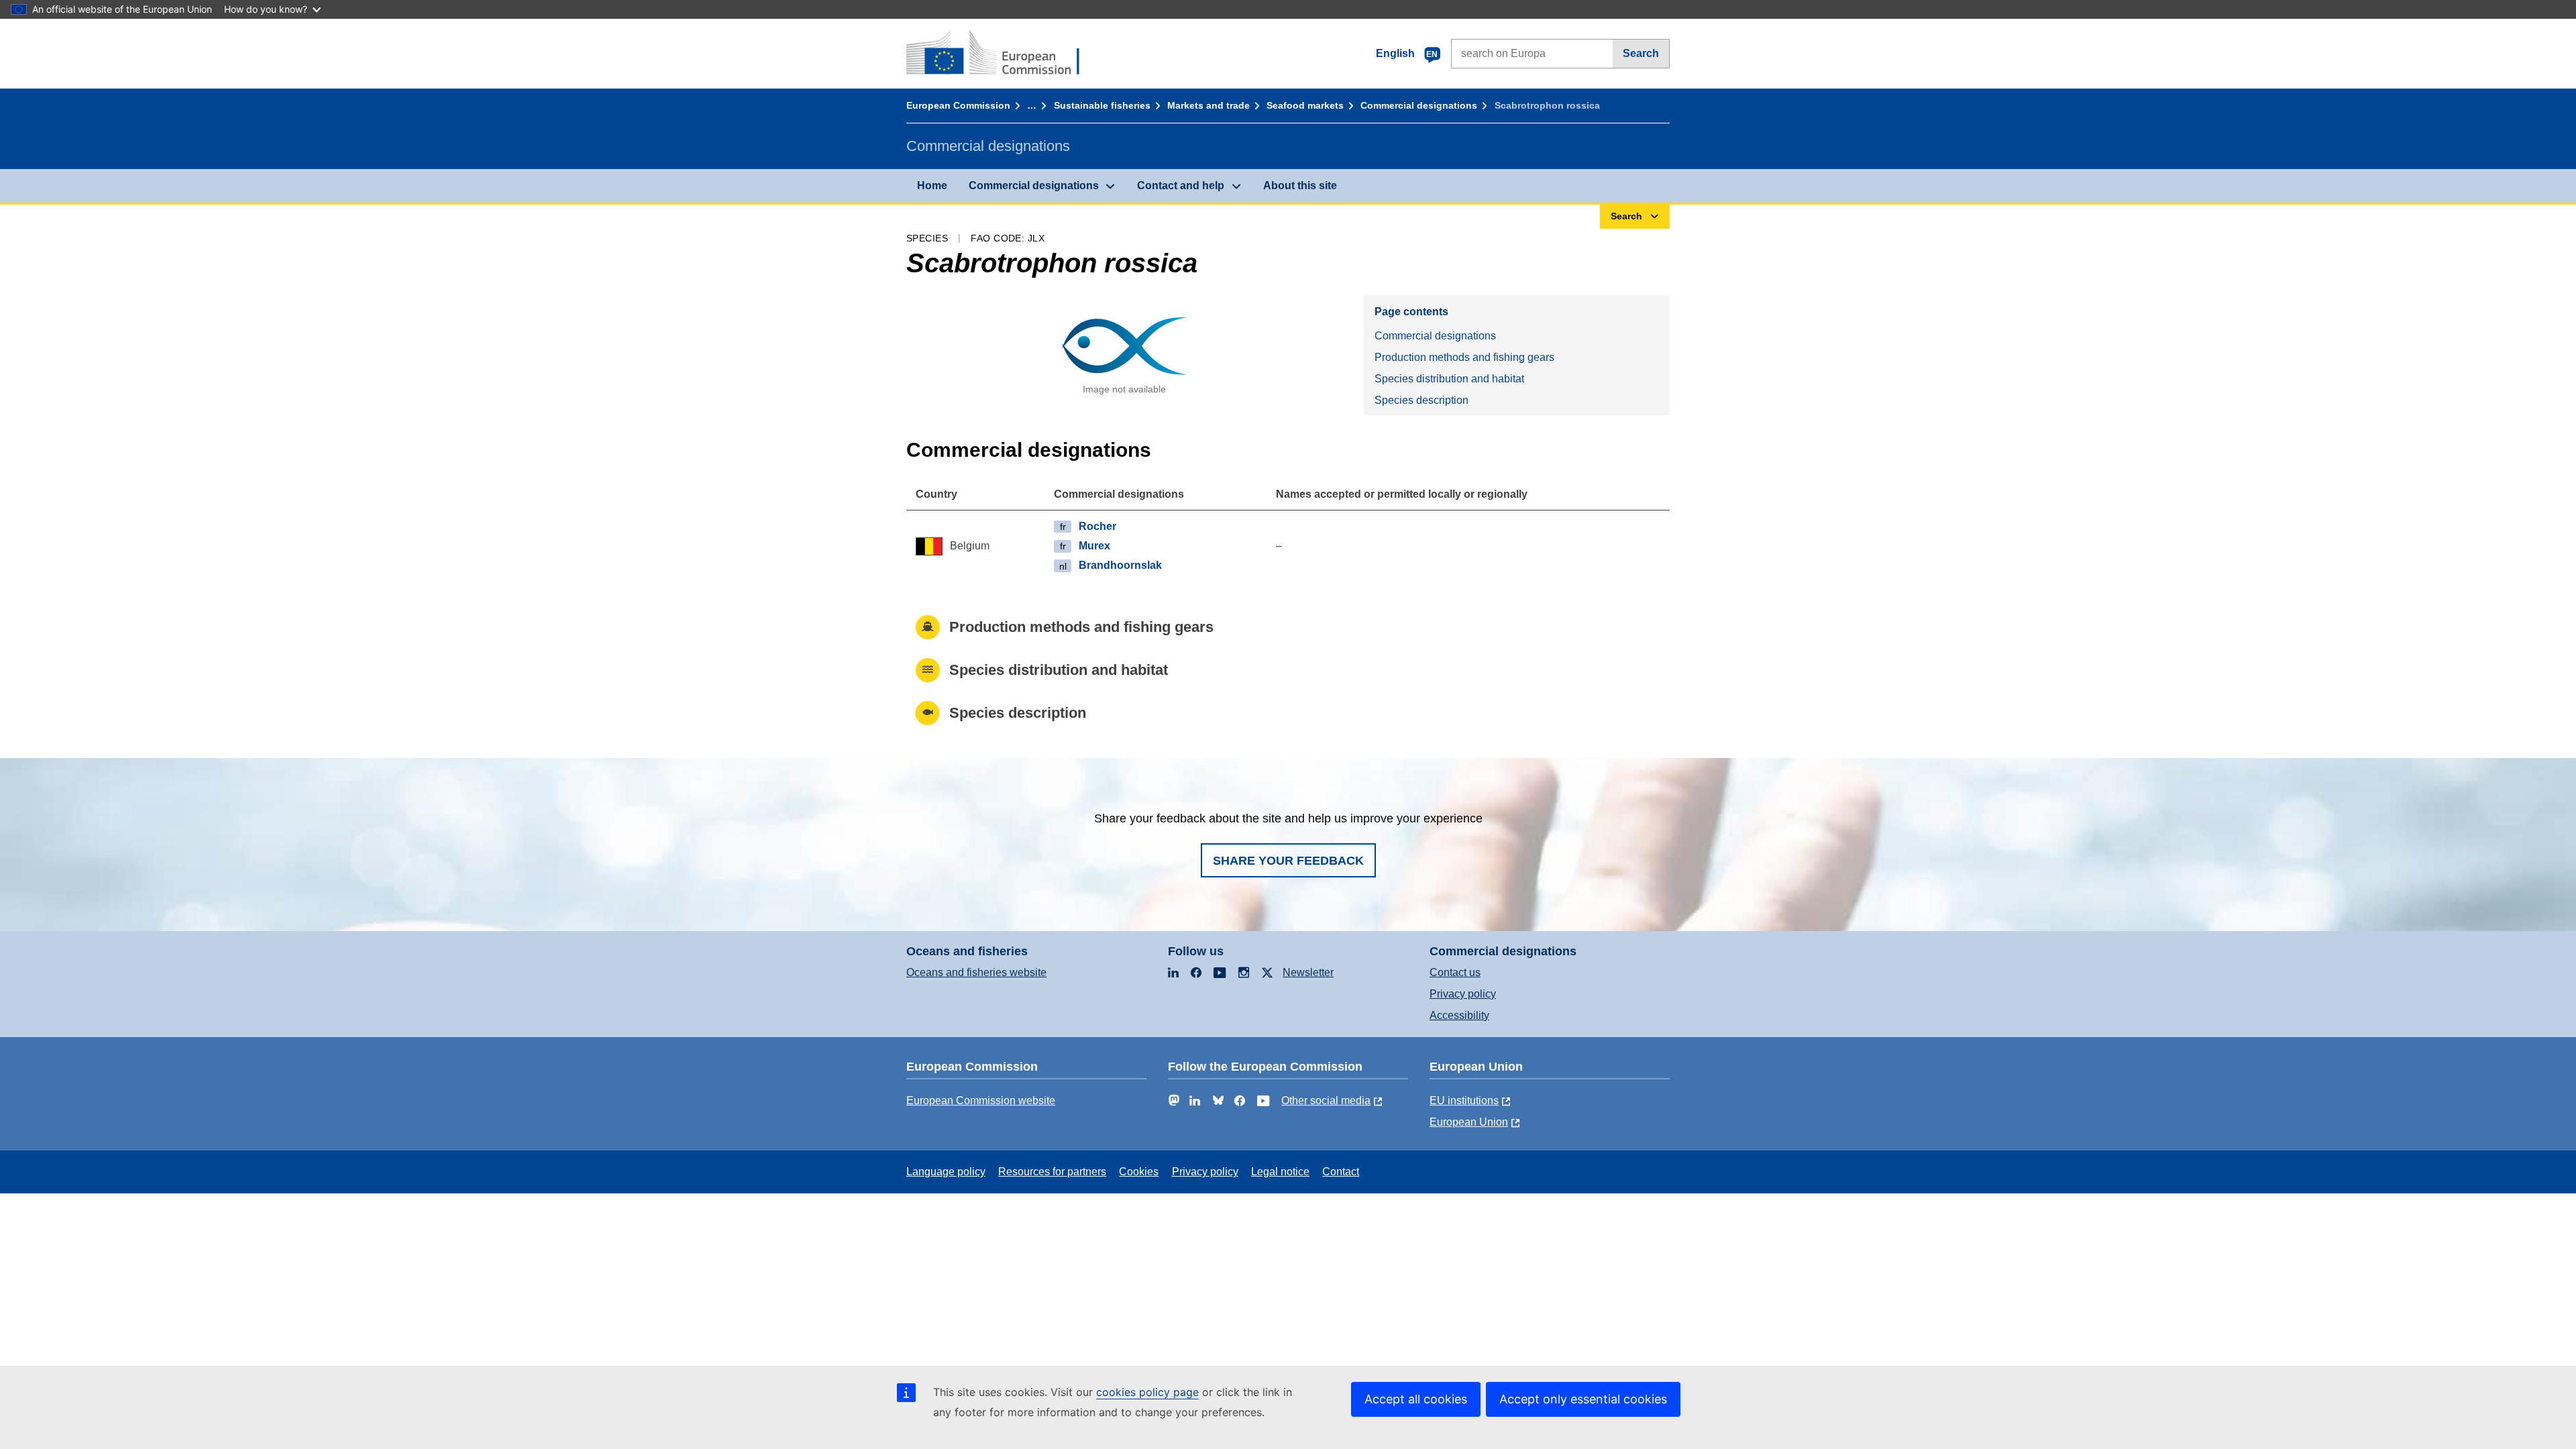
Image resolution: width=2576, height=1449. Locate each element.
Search (1641, 53)
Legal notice (1280, 1172)
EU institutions (1464, 1101)
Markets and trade (1209, 105)
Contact (1341, 1172)
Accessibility (1459, 1015)
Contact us (1455, 972)
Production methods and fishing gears (1464, 357)
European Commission (958, 105)
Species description (1421, 400)
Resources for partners (1052, 1172)
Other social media (1326, 1101)
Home (932, 185)
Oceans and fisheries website (976, 972)
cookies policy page (1147, 1392)
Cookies (1139, 1172)
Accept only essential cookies (1583, 1399)
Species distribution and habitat (1449, 379)
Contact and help (1181, 185)
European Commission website (981, 1101)
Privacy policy (1463, 994)
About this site (1300, 185)
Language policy (946, 1172)
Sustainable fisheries (1102, 105)
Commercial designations (1419, 105)
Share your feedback (1288, 861)
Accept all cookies (1416, 1399)
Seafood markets (1305, 105)
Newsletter (1308, 972)
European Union (1469, 1122)
